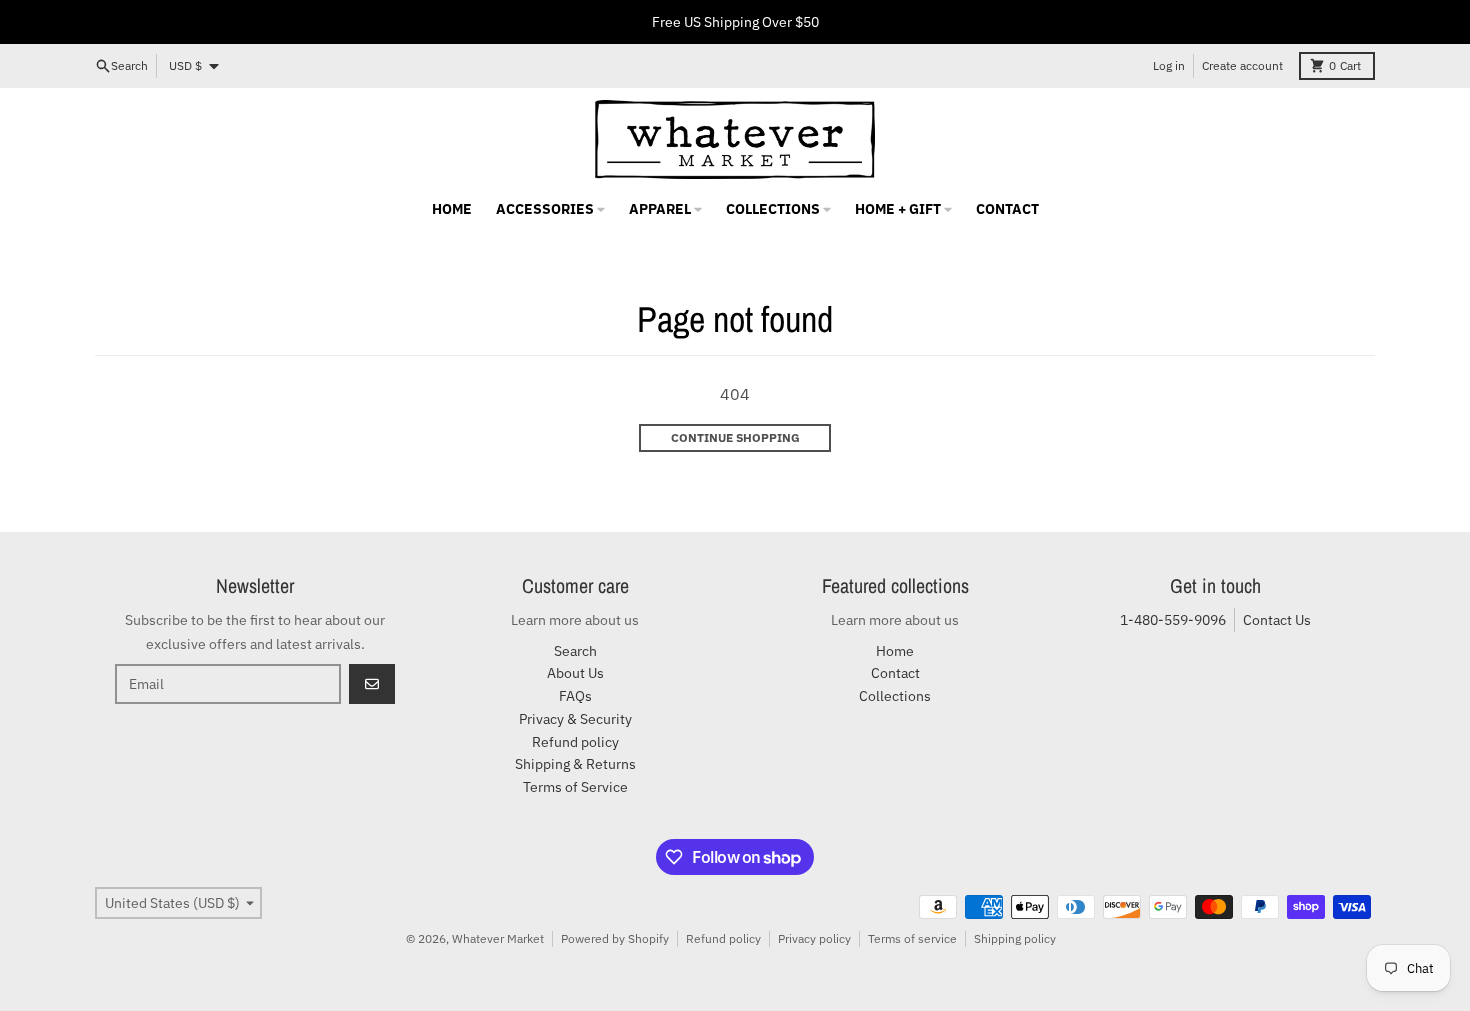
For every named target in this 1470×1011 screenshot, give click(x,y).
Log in (1169, 65)
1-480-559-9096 (1173, 620)
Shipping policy (1015, 938)
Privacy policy (814, 938)
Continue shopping (735, 437)
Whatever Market (498, 938)
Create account (1242, 65)
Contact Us (1277, 620)
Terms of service (912, 938)
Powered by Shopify (615, 938)
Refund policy (723, 938)
